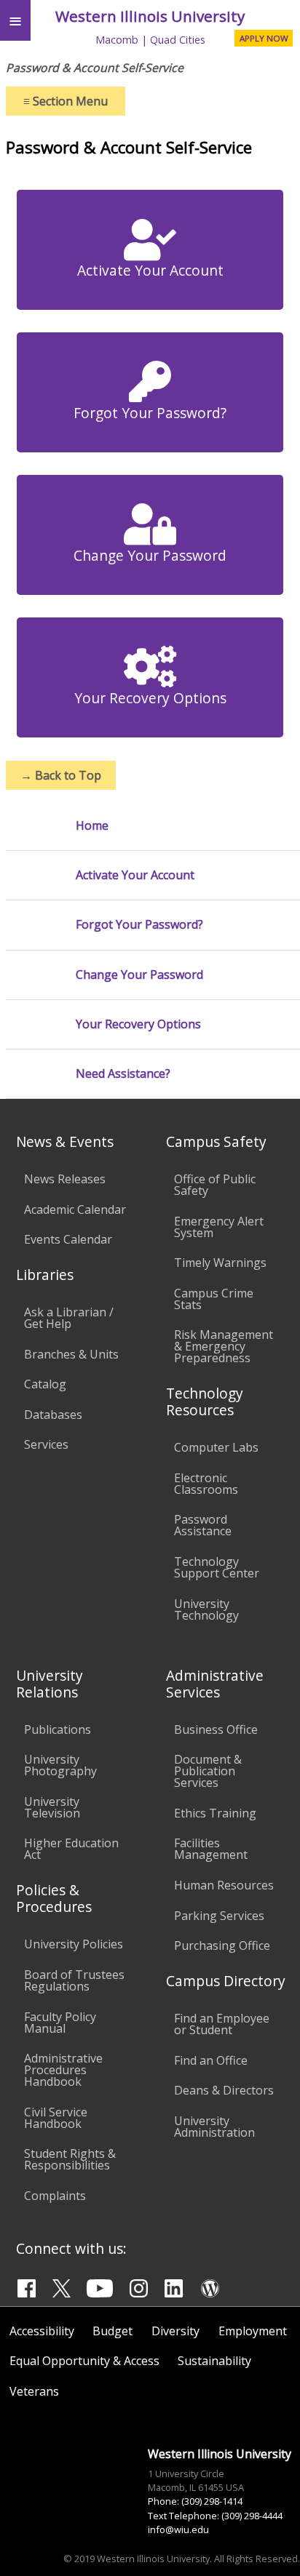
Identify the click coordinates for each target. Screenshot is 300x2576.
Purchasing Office (222, 1945)
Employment (253, 2331)
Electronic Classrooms (206, 1484)
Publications (58, 1729)
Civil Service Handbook (56, 2118)
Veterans (34, 2391)
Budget (112, 2331)
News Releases (65, 1179)
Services (46, 1444)
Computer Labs (216, 1447)
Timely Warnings (220, 1263)
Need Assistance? (123, 1074)
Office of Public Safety (215, 1185)
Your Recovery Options (150, 698)
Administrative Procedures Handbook (63, 2070)
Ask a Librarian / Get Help (69, 1318)
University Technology (206, 1609)
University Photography (60, 1765)
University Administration (214, 2127)
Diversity (175, 2331)
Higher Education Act (71, 1849)
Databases (53, 1415)
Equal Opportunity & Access (84, 2361)
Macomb (117, 40)
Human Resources (224, 1885)
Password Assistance (203, 1525)
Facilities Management (211, 1849)
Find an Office (211, 2060)
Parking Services (219, 1916)
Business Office (216, 1729)
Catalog (45, 1384)
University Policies (74, 1944)
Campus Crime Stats (214, 1299)
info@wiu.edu (178, 2529)
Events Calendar (68, 1239)
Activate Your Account (150, 270)
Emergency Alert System (219, 1227)
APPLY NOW (264, 38)
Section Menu (66, 101)
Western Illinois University (150, 16)
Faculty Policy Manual (60, 2023)
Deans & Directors (224, 2090)
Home (92, 826)
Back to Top (61, 775)
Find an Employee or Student (222, 2024)
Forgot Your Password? (150, 413)
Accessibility (42, 2331)
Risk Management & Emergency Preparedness (224, 1346)
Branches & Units (71, 1354)
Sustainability (214, 2361)
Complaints (55, 2196)
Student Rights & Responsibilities (70, 2159)
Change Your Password (150, 555)
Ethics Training (215, 1813)
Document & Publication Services (208, 1771)
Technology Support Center (217, 1567)
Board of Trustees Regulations (74, 1980)
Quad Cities (178, 40)
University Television (52, 1807)
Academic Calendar (75, 1209)
